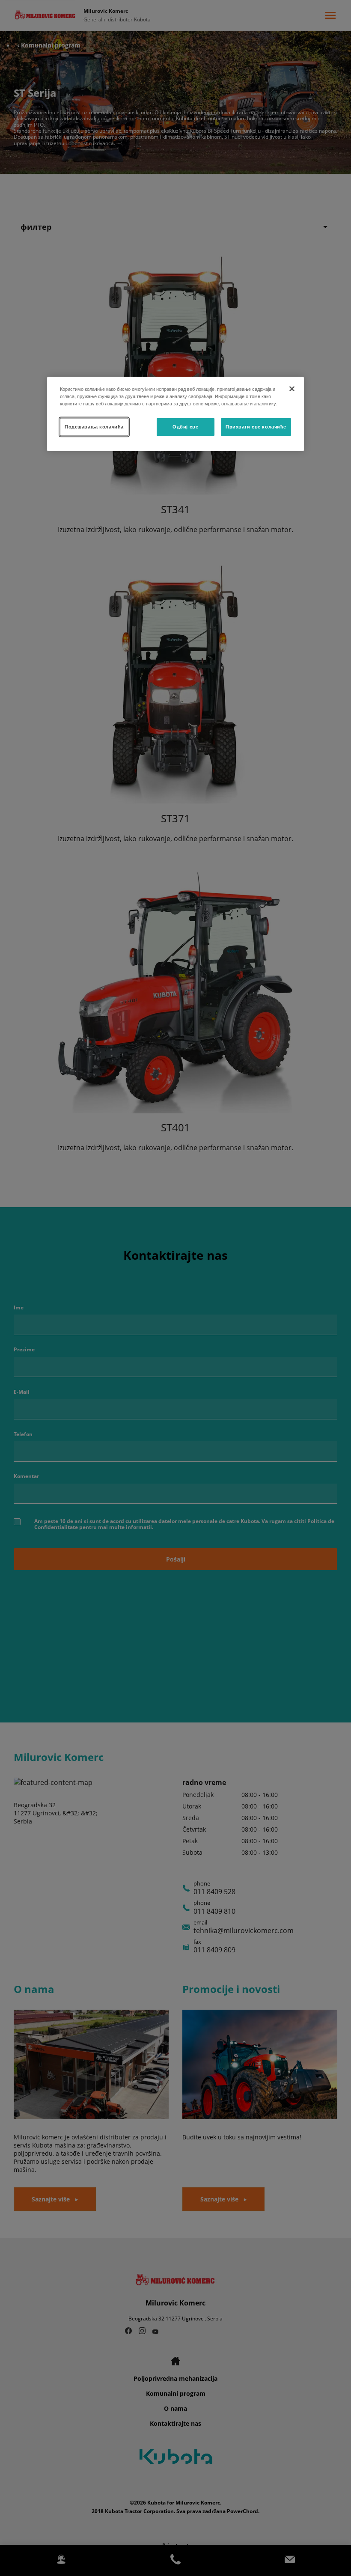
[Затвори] (292, 389)
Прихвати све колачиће (256, 426)
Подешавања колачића (94, 426)
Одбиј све (185, 426)
